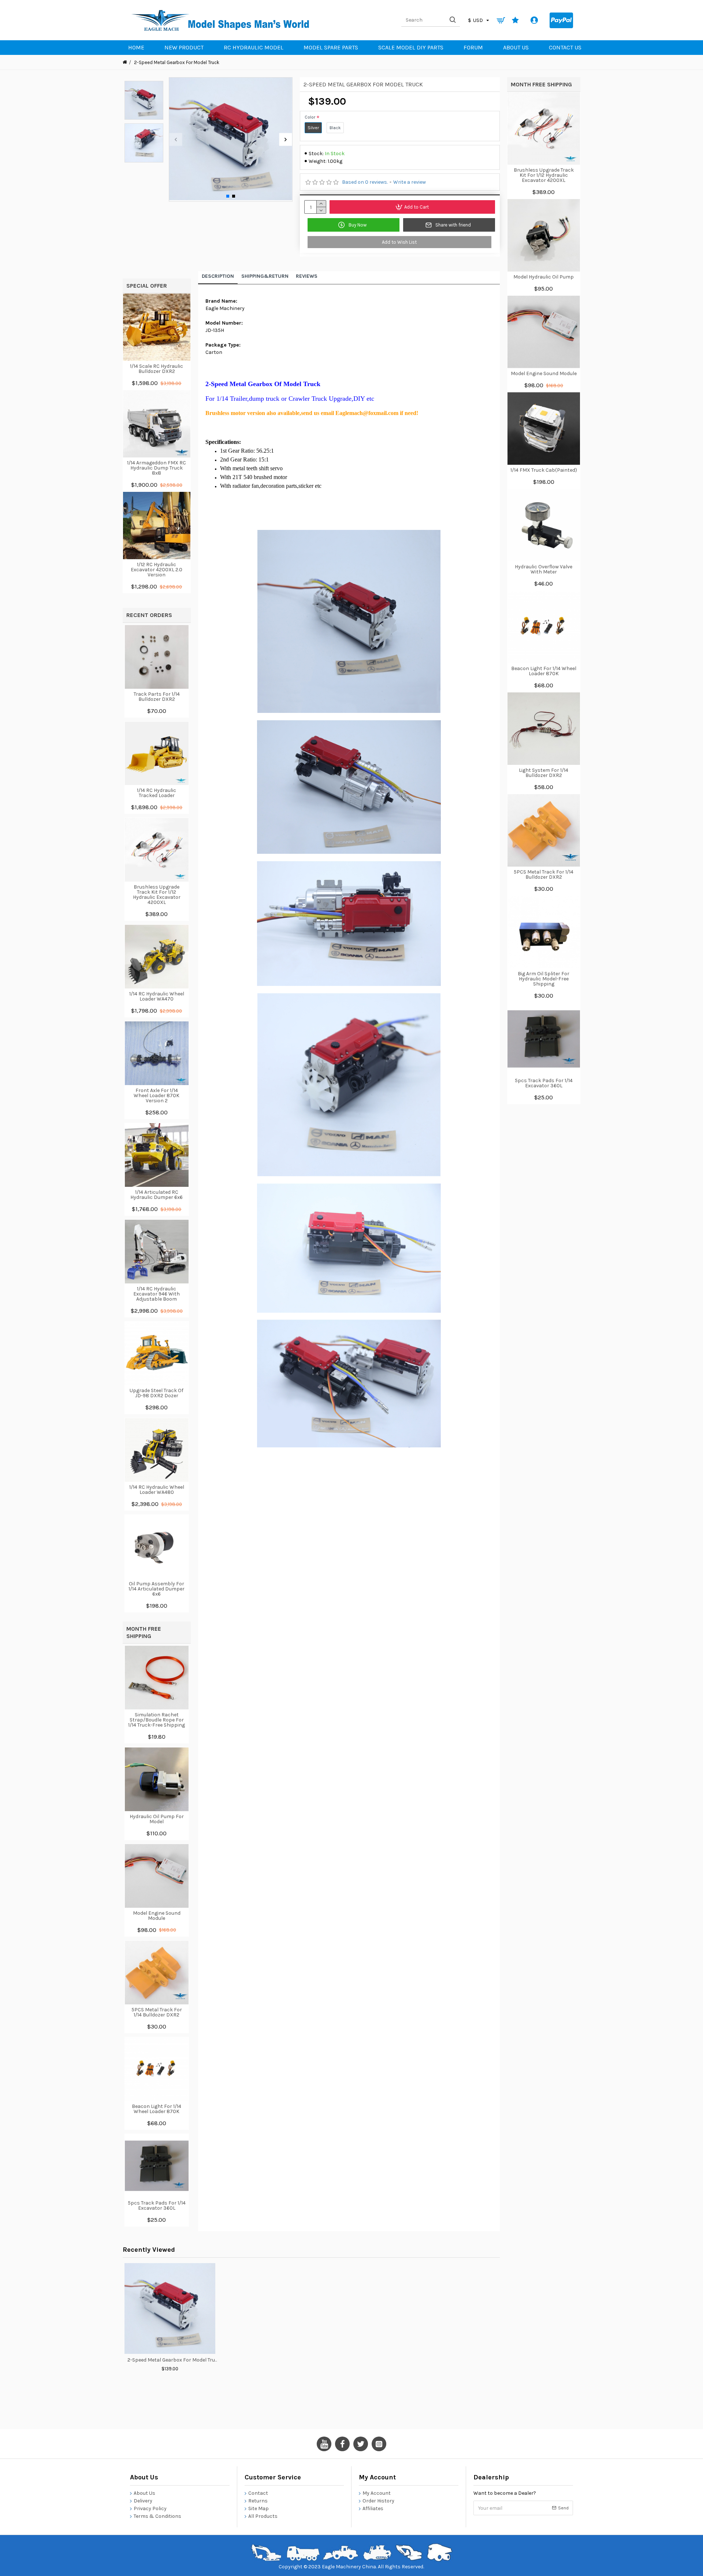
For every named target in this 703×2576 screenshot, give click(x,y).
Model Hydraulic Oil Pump (544, 277)
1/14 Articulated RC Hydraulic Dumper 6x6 (157, 1195)
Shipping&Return (265, 276)
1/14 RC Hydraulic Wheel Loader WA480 (157, 1490)
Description (218, 276)
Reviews (307, 276)
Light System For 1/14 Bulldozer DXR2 (544, 773)
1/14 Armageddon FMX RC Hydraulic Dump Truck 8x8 (157, 468)
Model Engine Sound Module (157, 1916)
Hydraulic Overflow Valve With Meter (544, 569)
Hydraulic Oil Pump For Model (157, 1819)
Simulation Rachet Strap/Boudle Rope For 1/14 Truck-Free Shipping (157, 1720)
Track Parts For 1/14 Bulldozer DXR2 (157, 697)
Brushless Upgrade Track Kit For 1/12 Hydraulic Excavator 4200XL (157, 895)
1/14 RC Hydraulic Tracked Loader (157, 793)
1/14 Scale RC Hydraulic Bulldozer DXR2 (157, 369)
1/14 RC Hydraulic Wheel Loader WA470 (157, 997)
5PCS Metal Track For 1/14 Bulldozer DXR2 (157, 2012)
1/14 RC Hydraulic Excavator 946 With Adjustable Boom (157, 1294)
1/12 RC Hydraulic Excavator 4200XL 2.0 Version (157, 570)
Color (310, 117)
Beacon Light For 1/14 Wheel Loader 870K (157, 2109)
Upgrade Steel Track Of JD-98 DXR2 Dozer (157, 1393)
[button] (176, 140)
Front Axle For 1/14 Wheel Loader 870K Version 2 (157, 1096)
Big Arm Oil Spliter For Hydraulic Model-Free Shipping (544, 979)
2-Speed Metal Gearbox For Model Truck (173, 2360)
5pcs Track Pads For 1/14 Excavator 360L (157, 2206)
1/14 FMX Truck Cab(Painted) (544, 470)
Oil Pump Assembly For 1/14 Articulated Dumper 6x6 (157, 1589)
